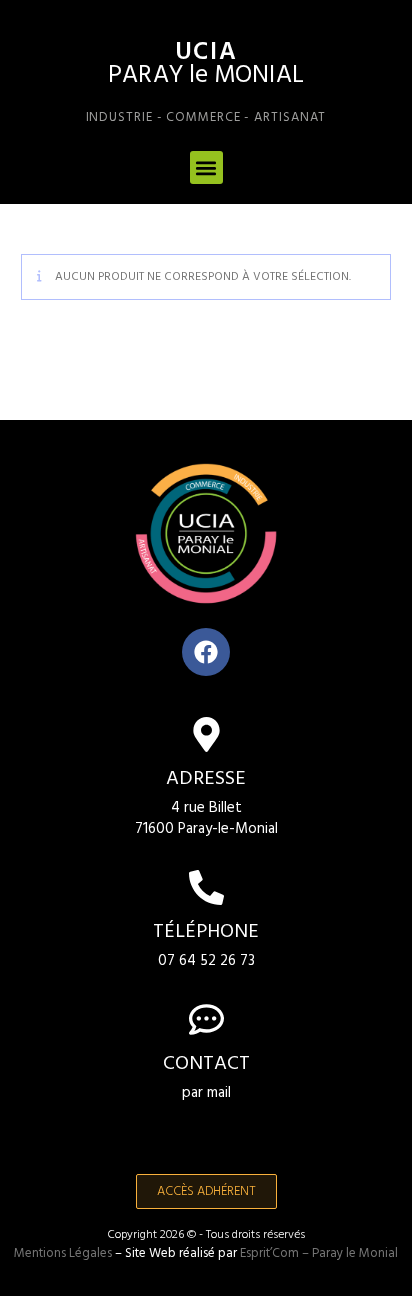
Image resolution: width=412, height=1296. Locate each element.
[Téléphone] (206, 887)
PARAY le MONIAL (206, 76)
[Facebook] (206, 652)
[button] (206, 167)
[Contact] (206, 1019)
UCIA (206, 53)
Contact (206, 1064)
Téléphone (206, 932)
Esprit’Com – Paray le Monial (319, 1253)
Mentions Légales (63, 1253)
